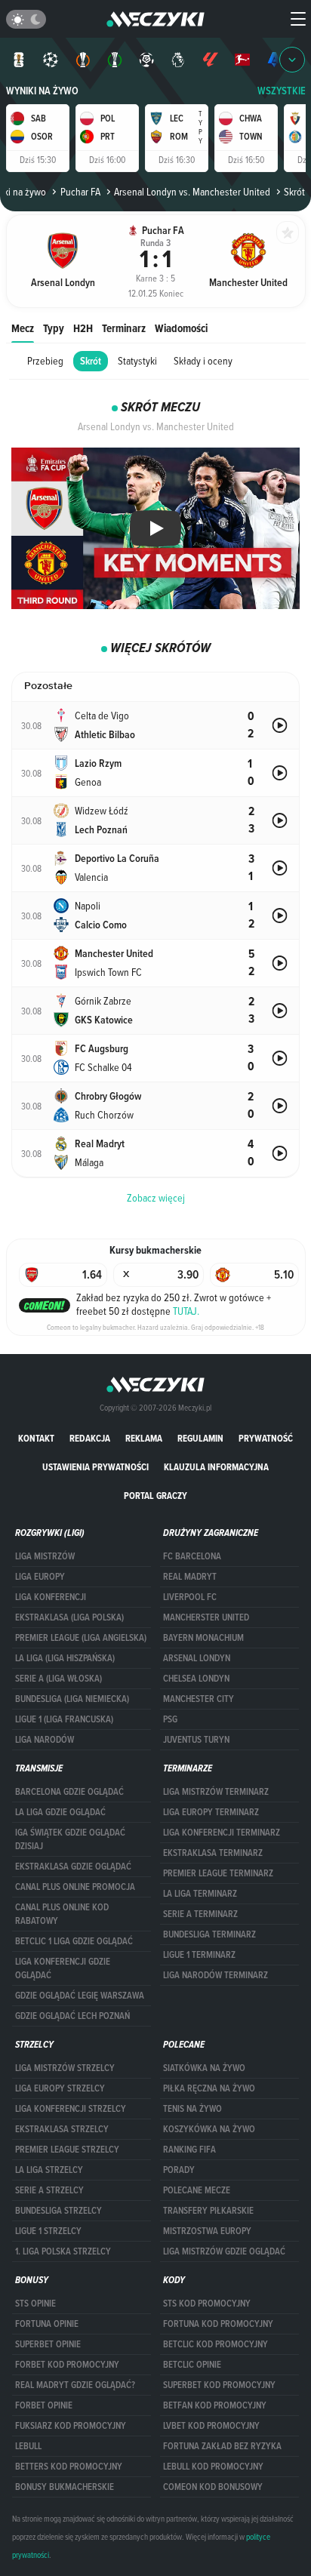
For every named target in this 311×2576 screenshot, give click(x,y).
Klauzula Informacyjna (216, 1467)
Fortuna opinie (47, 2324)
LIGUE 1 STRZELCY (48, 2231)
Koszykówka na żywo (209, 2129)
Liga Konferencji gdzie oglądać (63, 1968)
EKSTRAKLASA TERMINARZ (213, 1853)
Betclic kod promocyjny (216, 2344)
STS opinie (35, 2304)
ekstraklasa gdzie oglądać (73, 1867)
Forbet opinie (44, 2405)
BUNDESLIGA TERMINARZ (209, 1934)
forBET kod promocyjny (67, 2365)
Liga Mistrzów (45, 1556)
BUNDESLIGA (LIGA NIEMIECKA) (72, 1699)
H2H (83, 328)
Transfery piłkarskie (208, 2211)
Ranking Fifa (189, 2150)
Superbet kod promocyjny (219, 2385)
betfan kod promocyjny (215, 2405)
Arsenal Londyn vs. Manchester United (192, 192)
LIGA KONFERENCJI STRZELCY (71, 2109)
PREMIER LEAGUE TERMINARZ (218, 1873)
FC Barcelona (192, 1556)
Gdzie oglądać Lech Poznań (72, 2016)
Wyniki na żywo (42, 91)
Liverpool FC (190, 1597)
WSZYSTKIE (282, 91)
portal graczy (155, 1496)
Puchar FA (80, 192)
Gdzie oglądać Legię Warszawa (80, 1996)
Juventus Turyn (196, 1740)
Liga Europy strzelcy (60, 2088)
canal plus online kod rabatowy (62, 1914)
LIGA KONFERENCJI (51, 1597)
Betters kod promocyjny (69, 2467)
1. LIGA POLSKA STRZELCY (63, 2251)
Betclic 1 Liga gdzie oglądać (74, 1941)
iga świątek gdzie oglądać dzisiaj (70, 1839)
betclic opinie (192, 2365)
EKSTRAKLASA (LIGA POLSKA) (69, 1617)
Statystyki (137, 361)
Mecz (23, 328)
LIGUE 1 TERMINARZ (199, 1955)
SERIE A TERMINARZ (200, 1914)
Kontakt (36, 1438)
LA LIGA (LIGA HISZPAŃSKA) (65, 1658)
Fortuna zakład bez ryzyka (222, 2446)
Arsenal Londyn (197, 1658)
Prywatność (266, 1438)
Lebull (28, 2446)
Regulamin (200, 1438)
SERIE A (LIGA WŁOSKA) (59, 1679)
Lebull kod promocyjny (213, 2467)
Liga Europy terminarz (211, 1812)
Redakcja (90, 1438)
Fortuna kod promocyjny (218, 2324)
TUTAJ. (186, 1311)
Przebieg (45, 361)
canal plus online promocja (75, 1887)
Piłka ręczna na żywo (209, 2088)
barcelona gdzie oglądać (69, 1792)
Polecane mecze (197, 2190)
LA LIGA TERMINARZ (200, 1894)
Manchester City (199, 1699)
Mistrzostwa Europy (207, 2231)
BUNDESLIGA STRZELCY (59, 2211)
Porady (179, 2170)
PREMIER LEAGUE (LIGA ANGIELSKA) (81, 1638)
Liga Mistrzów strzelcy (65, 2068)
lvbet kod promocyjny (211, 2426)
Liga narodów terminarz (216, 1975)
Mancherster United (206, 1617)
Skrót (91, 361)
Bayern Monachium (203, 1638)
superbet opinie (48, 2344)
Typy (54, 328)
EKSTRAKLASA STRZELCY (62, 2129)
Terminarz (124, 328)
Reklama (144, 1438)
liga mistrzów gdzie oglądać (224, 2251)
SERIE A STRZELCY (49, 2190)
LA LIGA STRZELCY (49, 2170)
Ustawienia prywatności (95, 1467)
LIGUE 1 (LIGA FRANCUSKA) (64, 1719)
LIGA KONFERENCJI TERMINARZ (222, 1833)
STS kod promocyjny (207, 2304)
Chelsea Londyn (196, 1679)
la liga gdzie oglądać (60, 1812)
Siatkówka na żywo (204, 2068)
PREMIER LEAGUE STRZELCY (67, 2150)
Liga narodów (45, 1740)
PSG (170, 1719)
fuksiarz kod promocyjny (71, 2426)
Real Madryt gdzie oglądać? (75, 2385)
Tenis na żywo (192, 2109)
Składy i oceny (203, 361)
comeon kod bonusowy (213, 2487)
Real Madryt (190, 1577)
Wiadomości (181, 328)
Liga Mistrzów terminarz (216, 1792)
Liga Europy (40, 1577)
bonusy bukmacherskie (65, 2487)
